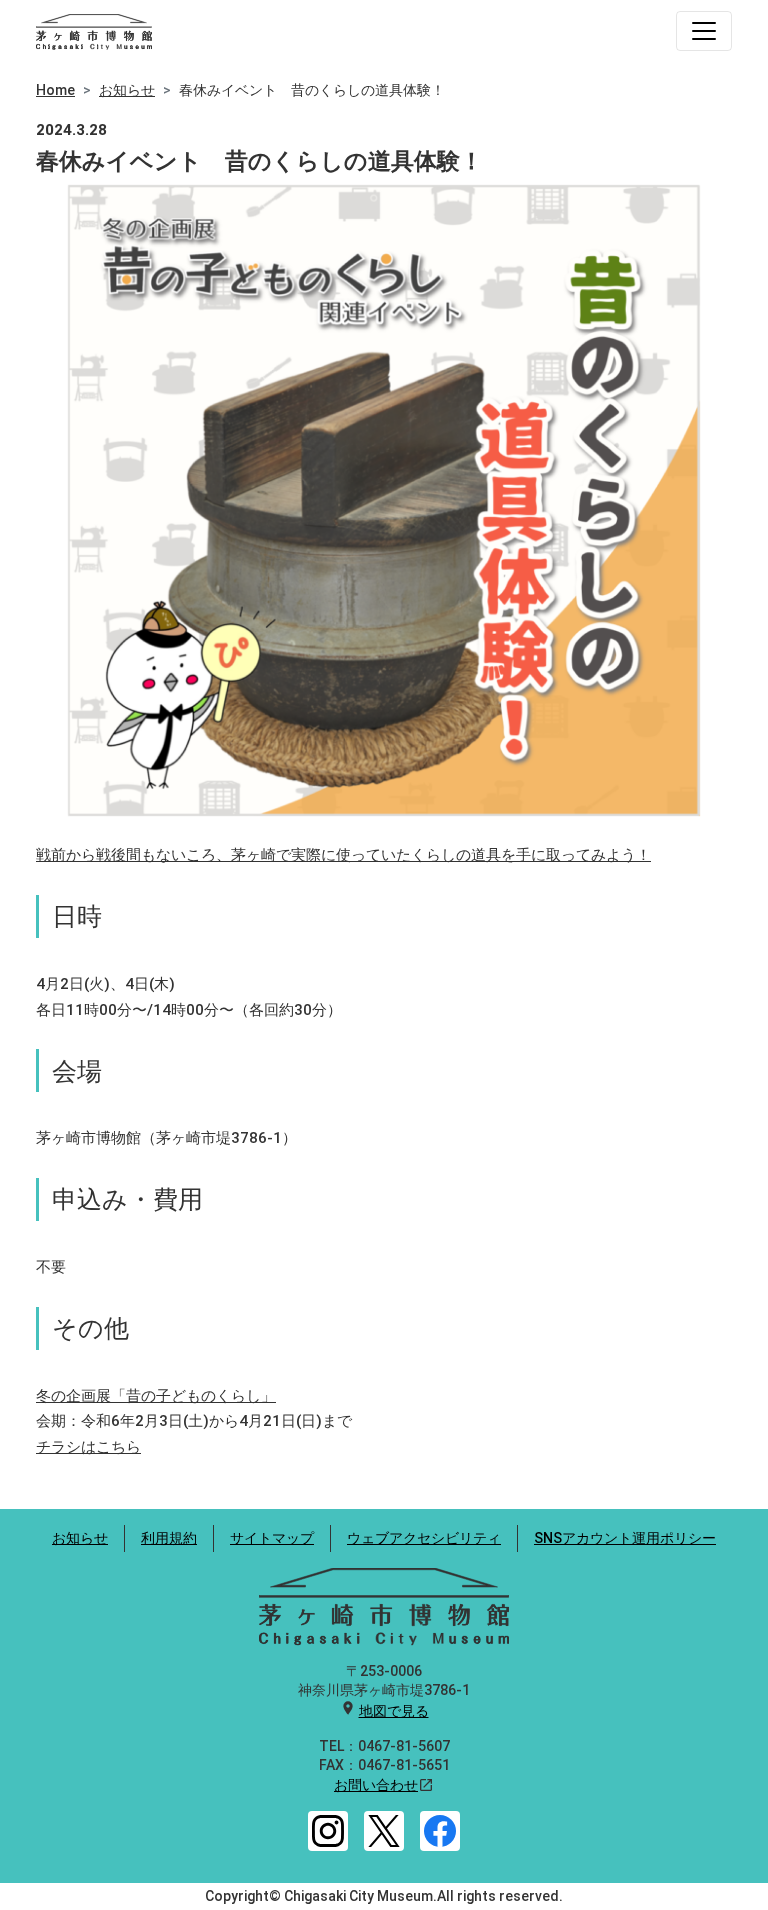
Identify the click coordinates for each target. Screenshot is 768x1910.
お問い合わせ (376, 1785)
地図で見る (394, 1711)
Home (55, 90)
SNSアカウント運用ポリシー (625, 1538)
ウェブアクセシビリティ (424, 1538)
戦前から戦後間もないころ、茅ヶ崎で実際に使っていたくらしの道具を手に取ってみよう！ (343, 855)
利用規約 (169, 1538)
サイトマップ (272, 1538)
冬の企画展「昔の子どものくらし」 (156, 1396)
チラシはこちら (88, 1447)
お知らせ (127, 90)
